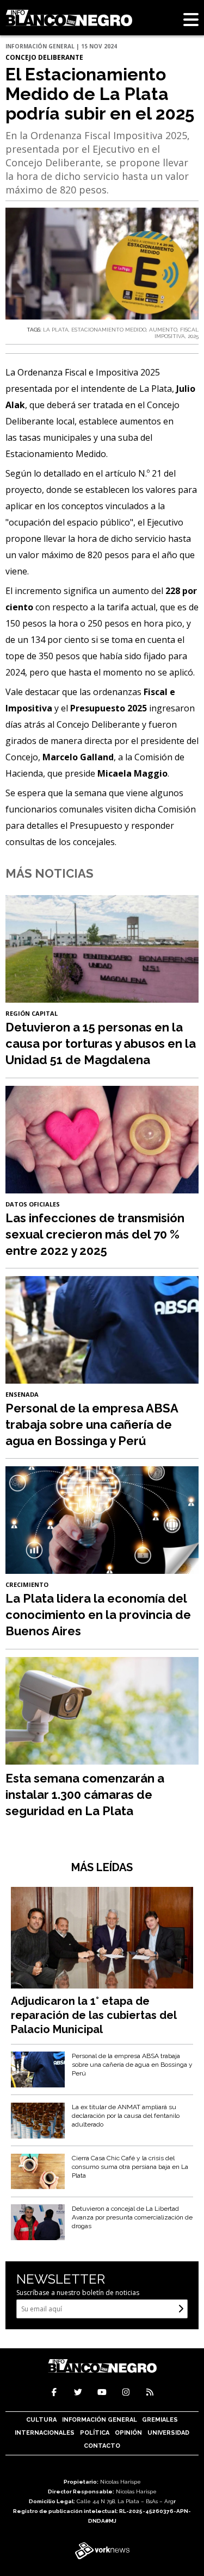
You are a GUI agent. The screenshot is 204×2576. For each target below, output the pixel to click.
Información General (100, 2420)
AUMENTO (163, 330)
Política (95, 2433)
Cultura (41, 2420)
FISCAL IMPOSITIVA (177, 333)
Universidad (168, 2433)
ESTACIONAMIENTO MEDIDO (109, 330)
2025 (193, 336)
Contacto (102, 2446)
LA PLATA (56, 330)
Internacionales (45, 2433)
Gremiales (160, 2420)
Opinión (128, 2433)
